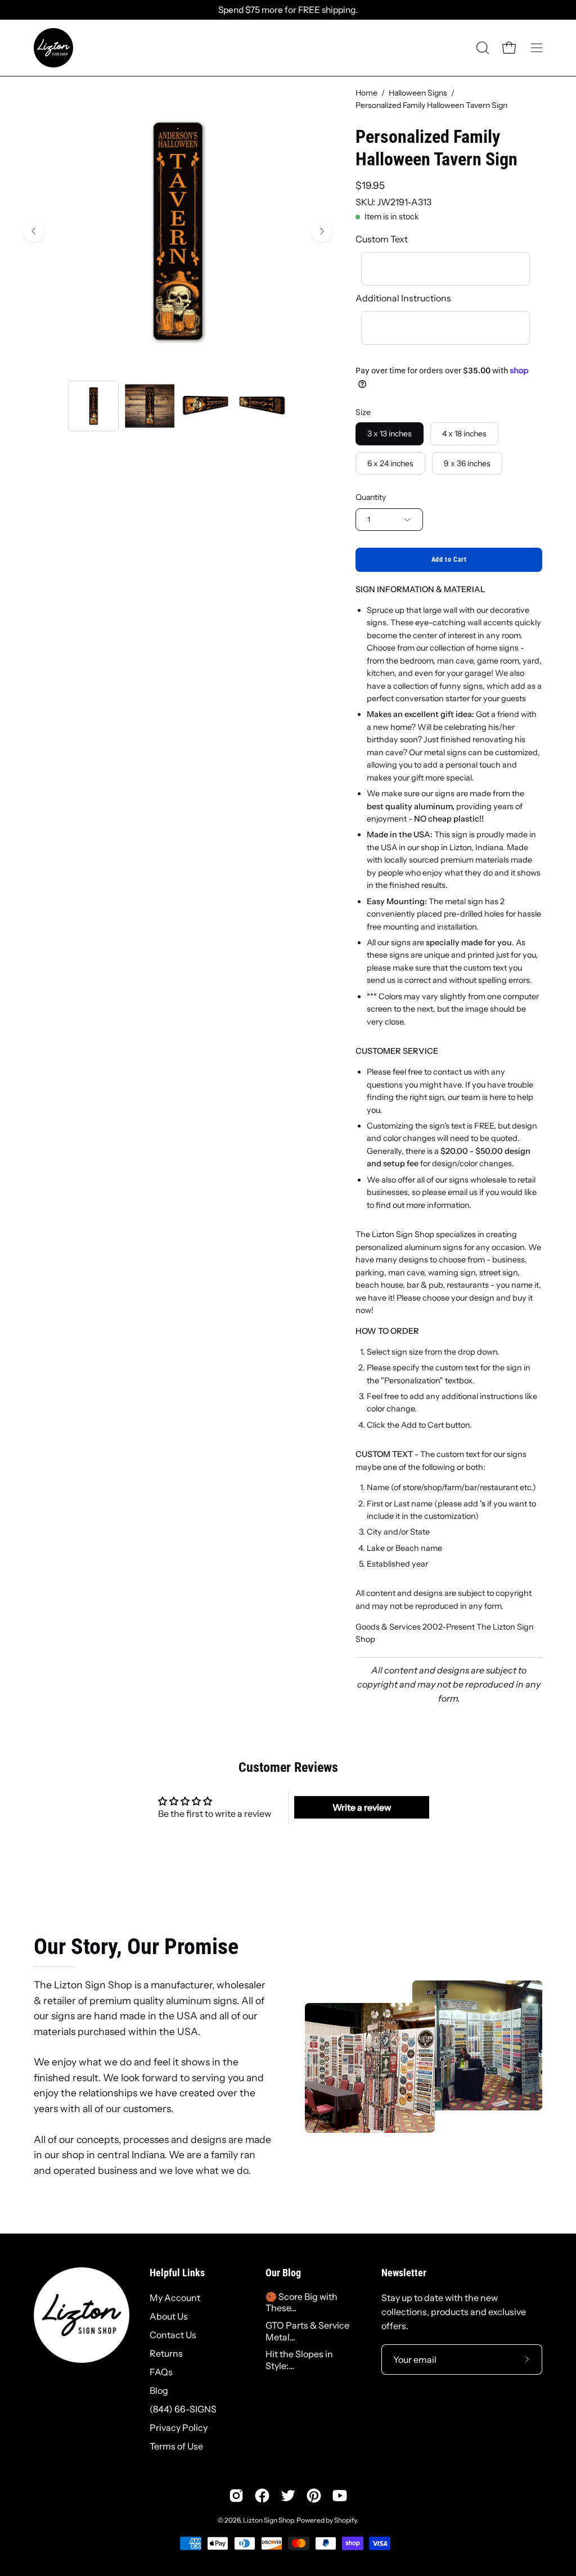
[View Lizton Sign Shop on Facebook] (262, 2496)
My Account (175, 2298)
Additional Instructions (403, 298)
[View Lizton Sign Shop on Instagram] (236, 2496)
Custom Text (382, 239)
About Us (169, 2316)
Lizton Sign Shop (268, 2520)
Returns (166, 2353)
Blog (159, 2390)
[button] (481, 48)
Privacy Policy (179, 2428)
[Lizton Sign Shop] (53, 48)
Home (366, 93)
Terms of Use (176, 2446)
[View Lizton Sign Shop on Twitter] (288, 2496)
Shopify (345, 2520)
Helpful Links (177, 2273)
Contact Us (173, 2335)
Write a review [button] (362, 1807)
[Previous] (34, 231)
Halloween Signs (418, 93)
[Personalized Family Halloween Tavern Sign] (93, 406)
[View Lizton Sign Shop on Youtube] (340, 2496)
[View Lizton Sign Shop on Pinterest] (314, 2496)
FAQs (161, 2372)
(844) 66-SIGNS (183, 2409)
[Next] (322, 231)
